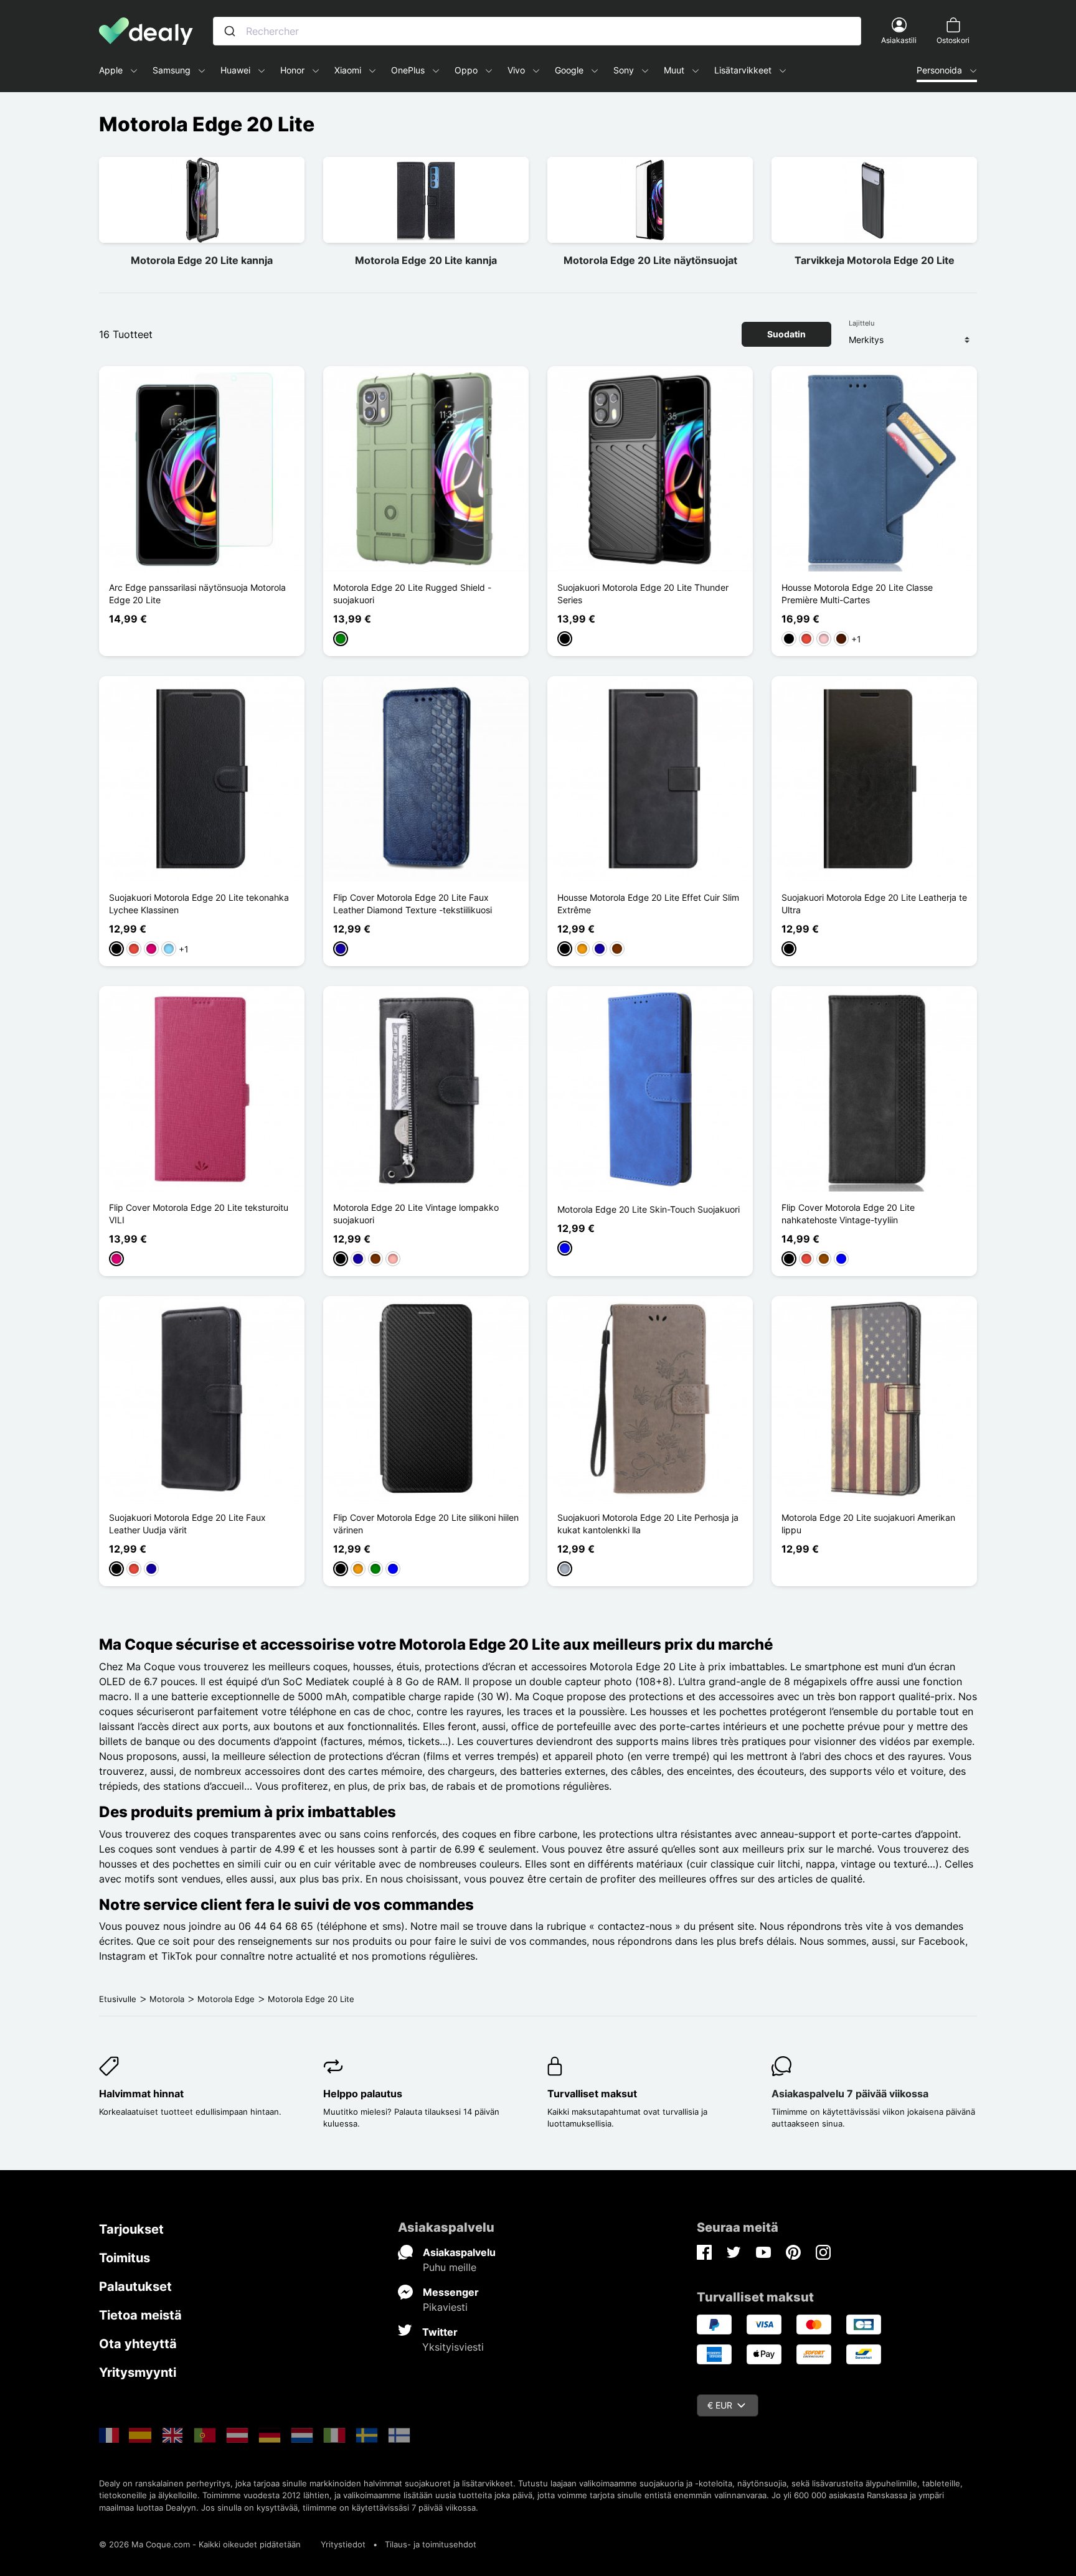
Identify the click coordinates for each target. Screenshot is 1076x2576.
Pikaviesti (445, 2307)
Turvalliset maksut (592, 2094)
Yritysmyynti (138, 2372)
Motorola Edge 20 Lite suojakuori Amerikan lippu (868, 1524)
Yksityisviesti (453, 2347)
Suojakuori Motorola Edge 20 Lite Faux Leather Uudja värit (187, 1524)
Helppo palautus (363, 2094)
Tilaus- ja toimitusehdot (431, 2544)
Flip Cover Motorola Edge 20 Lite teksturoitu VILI (199, 1214)
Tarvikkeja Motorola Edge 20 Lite (875, 260)
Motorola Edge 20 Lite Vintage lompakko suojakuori (416, 1214)
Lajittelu (861, 323)
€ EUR (720, 2405)
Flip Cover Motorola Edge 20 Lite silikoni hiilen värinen (426, 1524)
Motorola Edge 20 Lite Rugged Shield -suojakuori (412, 594)
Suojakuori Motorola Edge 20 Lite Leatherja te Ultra (874, 904)
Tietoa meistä (140, 2315)
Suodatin (786, 334)
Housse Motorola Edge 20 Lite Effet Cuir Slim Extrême (648, 904)
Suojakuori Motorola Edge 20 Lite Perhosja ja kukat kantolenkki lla (648, 1524)
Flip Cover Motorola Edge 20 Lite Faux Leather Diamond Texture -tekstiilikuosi (413, 904)
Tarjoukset (131, 2229)
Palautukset (135, 2287)
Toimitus (125, 2258)
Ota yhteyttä (138, 2344)
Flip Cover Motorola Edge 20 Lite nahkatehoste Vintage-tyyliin (848, 1214)
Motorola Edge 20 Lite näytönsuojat (650, 260)
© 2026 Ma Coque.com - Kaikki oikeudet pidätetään (200, 2544)
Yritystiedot (343, 2544)
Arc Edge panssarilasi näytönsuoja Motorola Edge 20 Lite (197, 594)
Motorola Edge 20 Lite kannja (202, 260)
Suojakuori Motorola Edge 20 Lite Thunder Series (643, 594)
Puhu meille (450, 2267)
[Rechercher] (230, 31)
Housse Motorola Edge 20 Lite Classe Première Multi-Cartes (857, 594)
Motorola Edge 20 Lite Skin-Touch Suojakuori (649, 1209)
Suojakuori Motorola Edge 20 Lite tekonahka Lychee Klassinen (199, 904)
